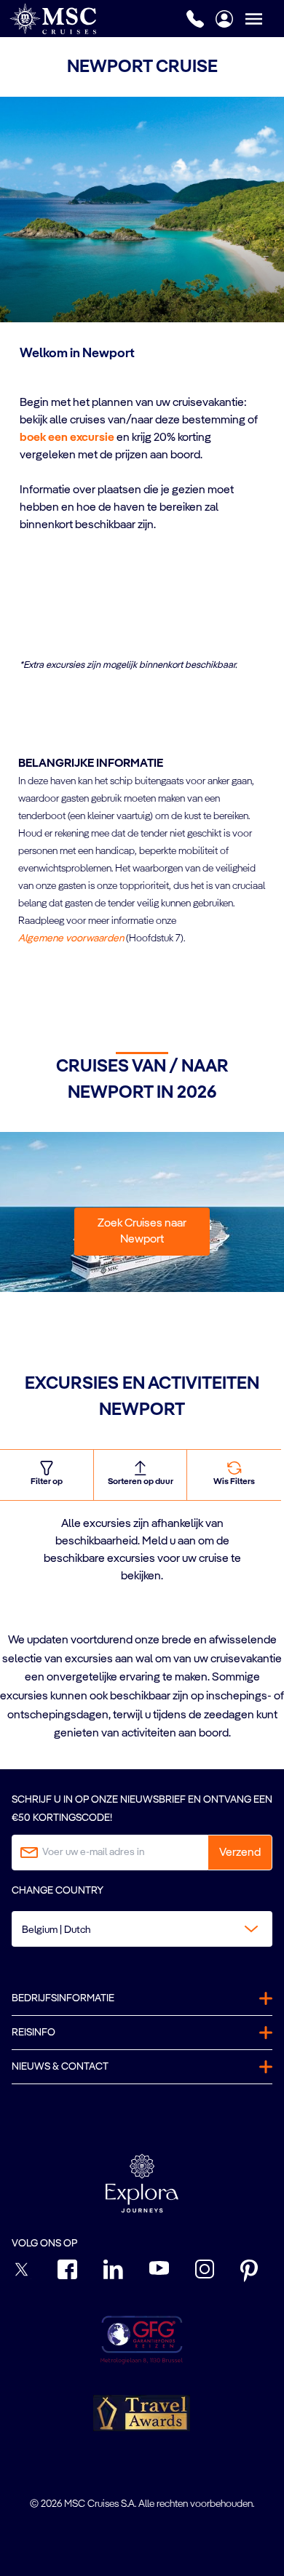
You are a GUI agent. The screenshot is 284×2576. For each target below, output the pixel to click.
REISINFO (33, 2033)
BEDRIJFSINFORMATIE (63, 1998)
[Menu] (264, 19)
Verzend (240, 1853)
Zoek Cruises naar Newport (142, 1232)
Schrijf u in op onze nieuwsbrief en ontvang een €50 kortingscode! (142, 1809)
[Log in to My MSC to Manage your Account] (224, 19)
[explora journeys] (142, 2183)
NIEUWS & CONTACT (60, 2067)
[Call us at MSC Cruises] (195, 19)
